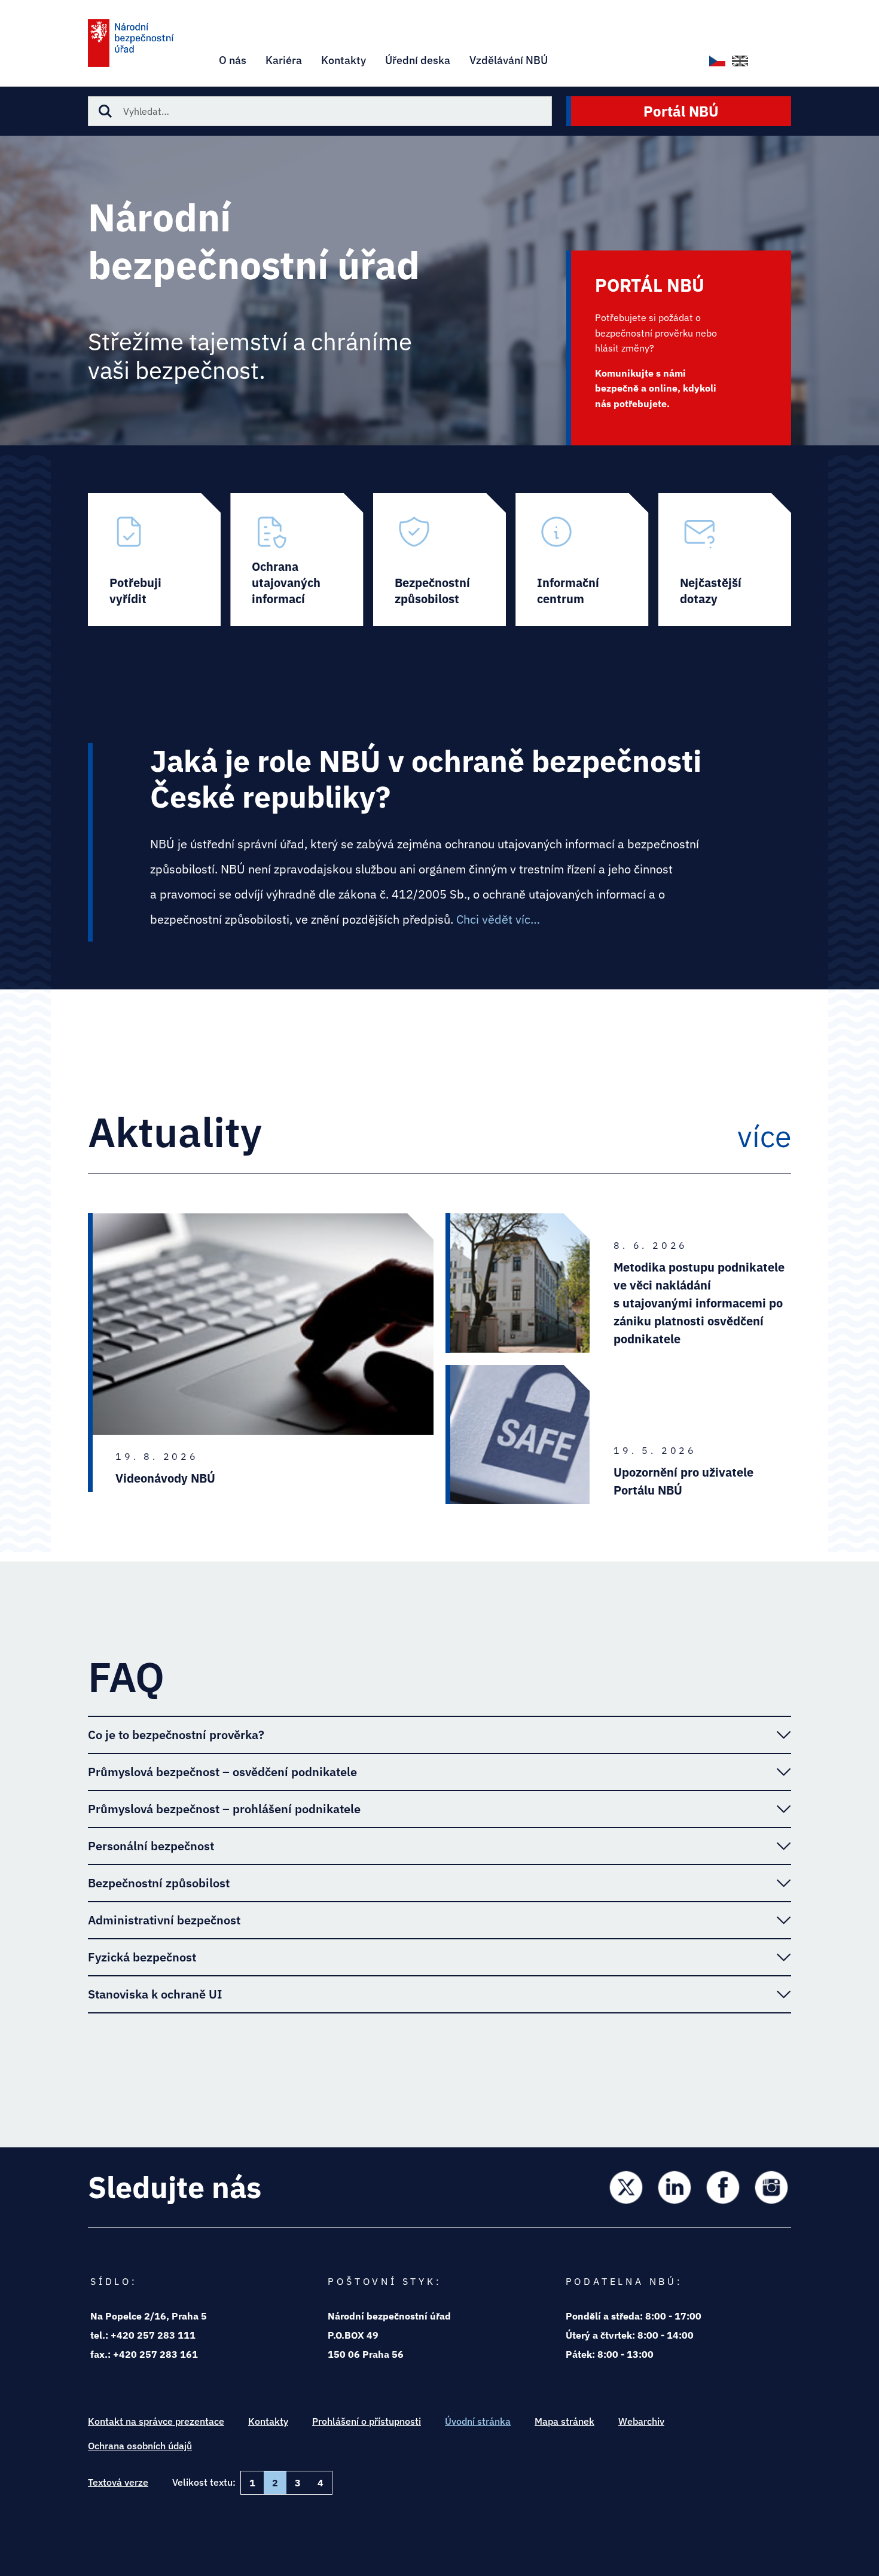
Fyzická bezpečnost (142, 1957)
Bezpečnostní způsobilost (439, 560)
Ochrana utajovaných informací (297, 560)
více (764, 1136)
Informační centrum (582, 560)
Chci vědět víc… (498, 919)
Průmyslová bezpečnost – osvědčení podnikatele (222, 1772)
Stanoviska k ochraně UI (155, 1994)
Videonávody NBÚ (165, 1478)
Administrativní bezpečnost (164, 1920)
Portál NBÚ (681, 111)
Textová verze (118, 2482)
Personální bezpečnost (151, 1846)
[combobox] (320, 111)
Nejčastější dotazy (725, 560)
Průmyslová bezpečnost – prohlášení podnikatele (224, 1809)
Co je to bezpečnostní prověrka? (176, 1735)
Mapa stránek (564, 2421)
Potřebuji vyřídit (154, 560)
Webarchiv (641, 2421)
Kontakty (268, 2421)
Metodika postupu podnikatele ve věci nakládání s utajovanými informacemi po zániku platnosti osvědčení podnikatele (699, 1303)
